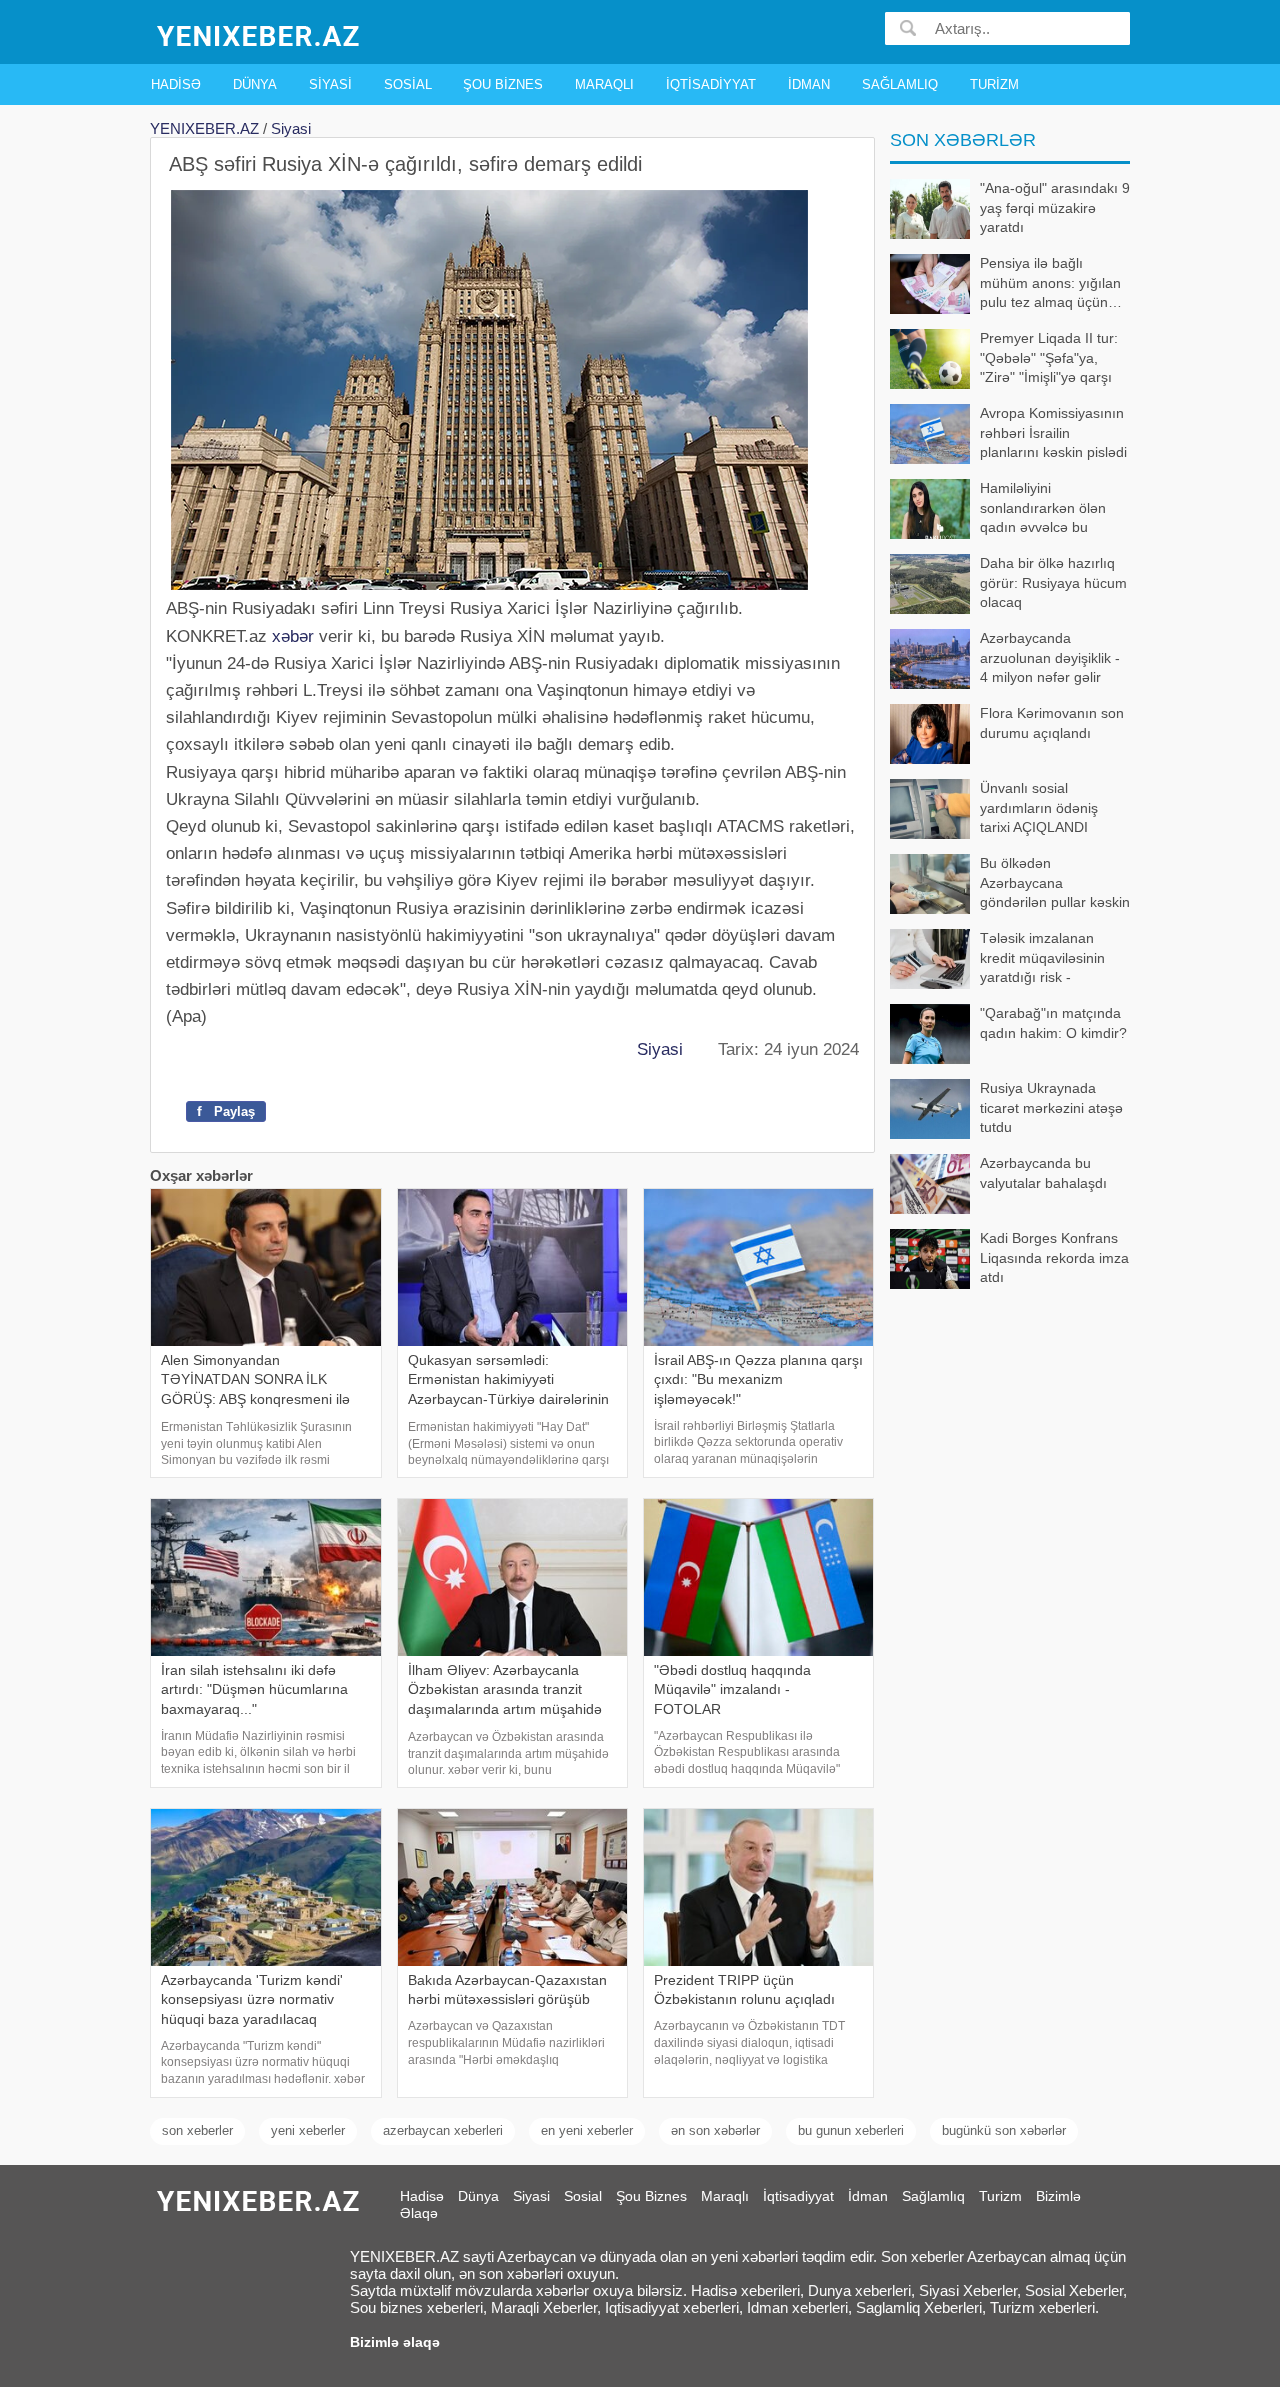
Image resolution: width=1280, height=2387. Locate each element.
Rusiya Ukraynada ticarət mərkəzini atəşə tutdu (1051, 1107)
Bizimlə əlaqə (395, 2342)
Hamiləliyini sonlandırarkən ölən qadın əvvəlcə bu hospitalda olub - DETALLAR (998, 509)
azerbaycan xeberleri (443, 2130)
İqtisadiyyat (711, 84)
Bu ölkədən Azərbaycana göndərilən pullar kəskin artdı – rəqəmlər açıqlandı (1010, 884)
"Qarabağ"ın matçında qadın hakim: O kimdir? (1053, 1023)
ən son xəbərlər (715, 2130)
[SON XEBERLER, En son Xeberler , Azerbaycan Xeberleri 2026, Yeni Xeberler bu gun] (260, 34)
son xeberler (197, 2130)
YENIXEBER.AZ (204, 128)
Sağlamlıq (900, 84)
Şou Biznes (503, 84)
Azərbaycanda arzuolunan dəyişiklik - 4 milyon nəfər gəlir (1050, 657)
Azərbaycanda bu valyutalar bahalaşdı (1043, 1173)
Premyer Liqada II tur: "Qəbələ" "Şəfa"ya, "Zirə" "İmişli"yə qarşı (1049, 357)
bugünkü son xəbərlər (1004, 2130)
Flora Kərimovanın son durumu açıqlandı (1052, 723)
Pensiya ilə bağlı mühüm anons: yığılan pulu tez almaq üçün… (1051, 282)
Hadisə (176, 84)
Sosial (408, 84)
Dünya (255, 84)
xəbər (293, 636)
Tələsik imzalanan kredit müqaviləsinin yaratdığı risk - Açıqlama (1042, 959)
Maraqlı (604, 84)
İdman (809, 84)
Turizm (994, 84)
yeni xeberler (308, 2130)
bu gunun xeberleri (851, 2130)
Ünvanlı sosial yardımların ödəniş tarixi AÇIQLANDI (1039, 807)
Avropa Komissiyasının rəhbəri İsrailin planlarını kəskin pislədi (1053, 432)
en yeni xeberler (587, 2130)
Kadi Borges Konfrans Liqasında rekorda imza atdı (1054, 1257)
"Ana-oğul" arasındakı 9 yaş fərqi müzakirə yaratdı (1055, 207)
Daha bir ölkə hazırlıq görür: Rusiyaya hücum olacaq (1053, 582)
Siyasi (330, 84)
